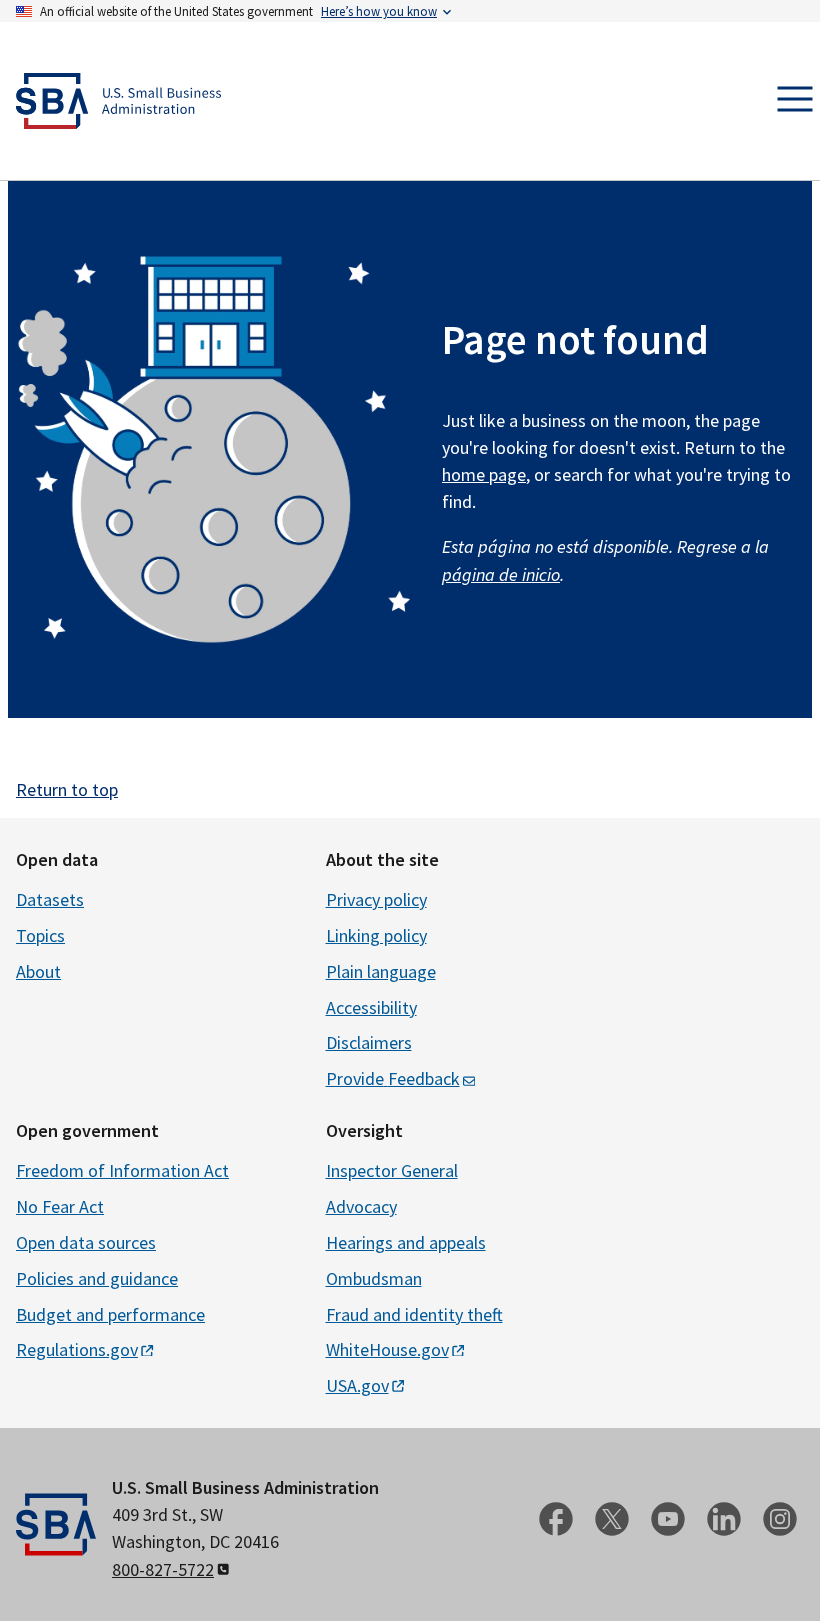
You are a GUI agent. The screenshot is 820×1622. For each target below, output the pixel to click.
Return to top (67, 789)
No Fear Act (60, 1206)
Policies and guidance (97, 1278)
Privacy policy (376, 899)
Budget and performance (110, 1314)
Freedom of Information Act (122, 1170)
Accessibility (371, 1007)
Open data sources (86, 1242)
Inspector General (392, 1170)
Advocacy (361, 1206)
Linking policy (376, 935)
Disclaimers (369, 1042)
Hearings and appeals (406, 1242)
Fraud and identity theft (414, 1314)
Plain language (381, 971)
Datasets (50, 899)
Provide (393, 1078)
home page (484, 474)
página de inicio (501, 574)
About (38, 971)
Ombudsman (374, 1278)
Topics (40, 935)
